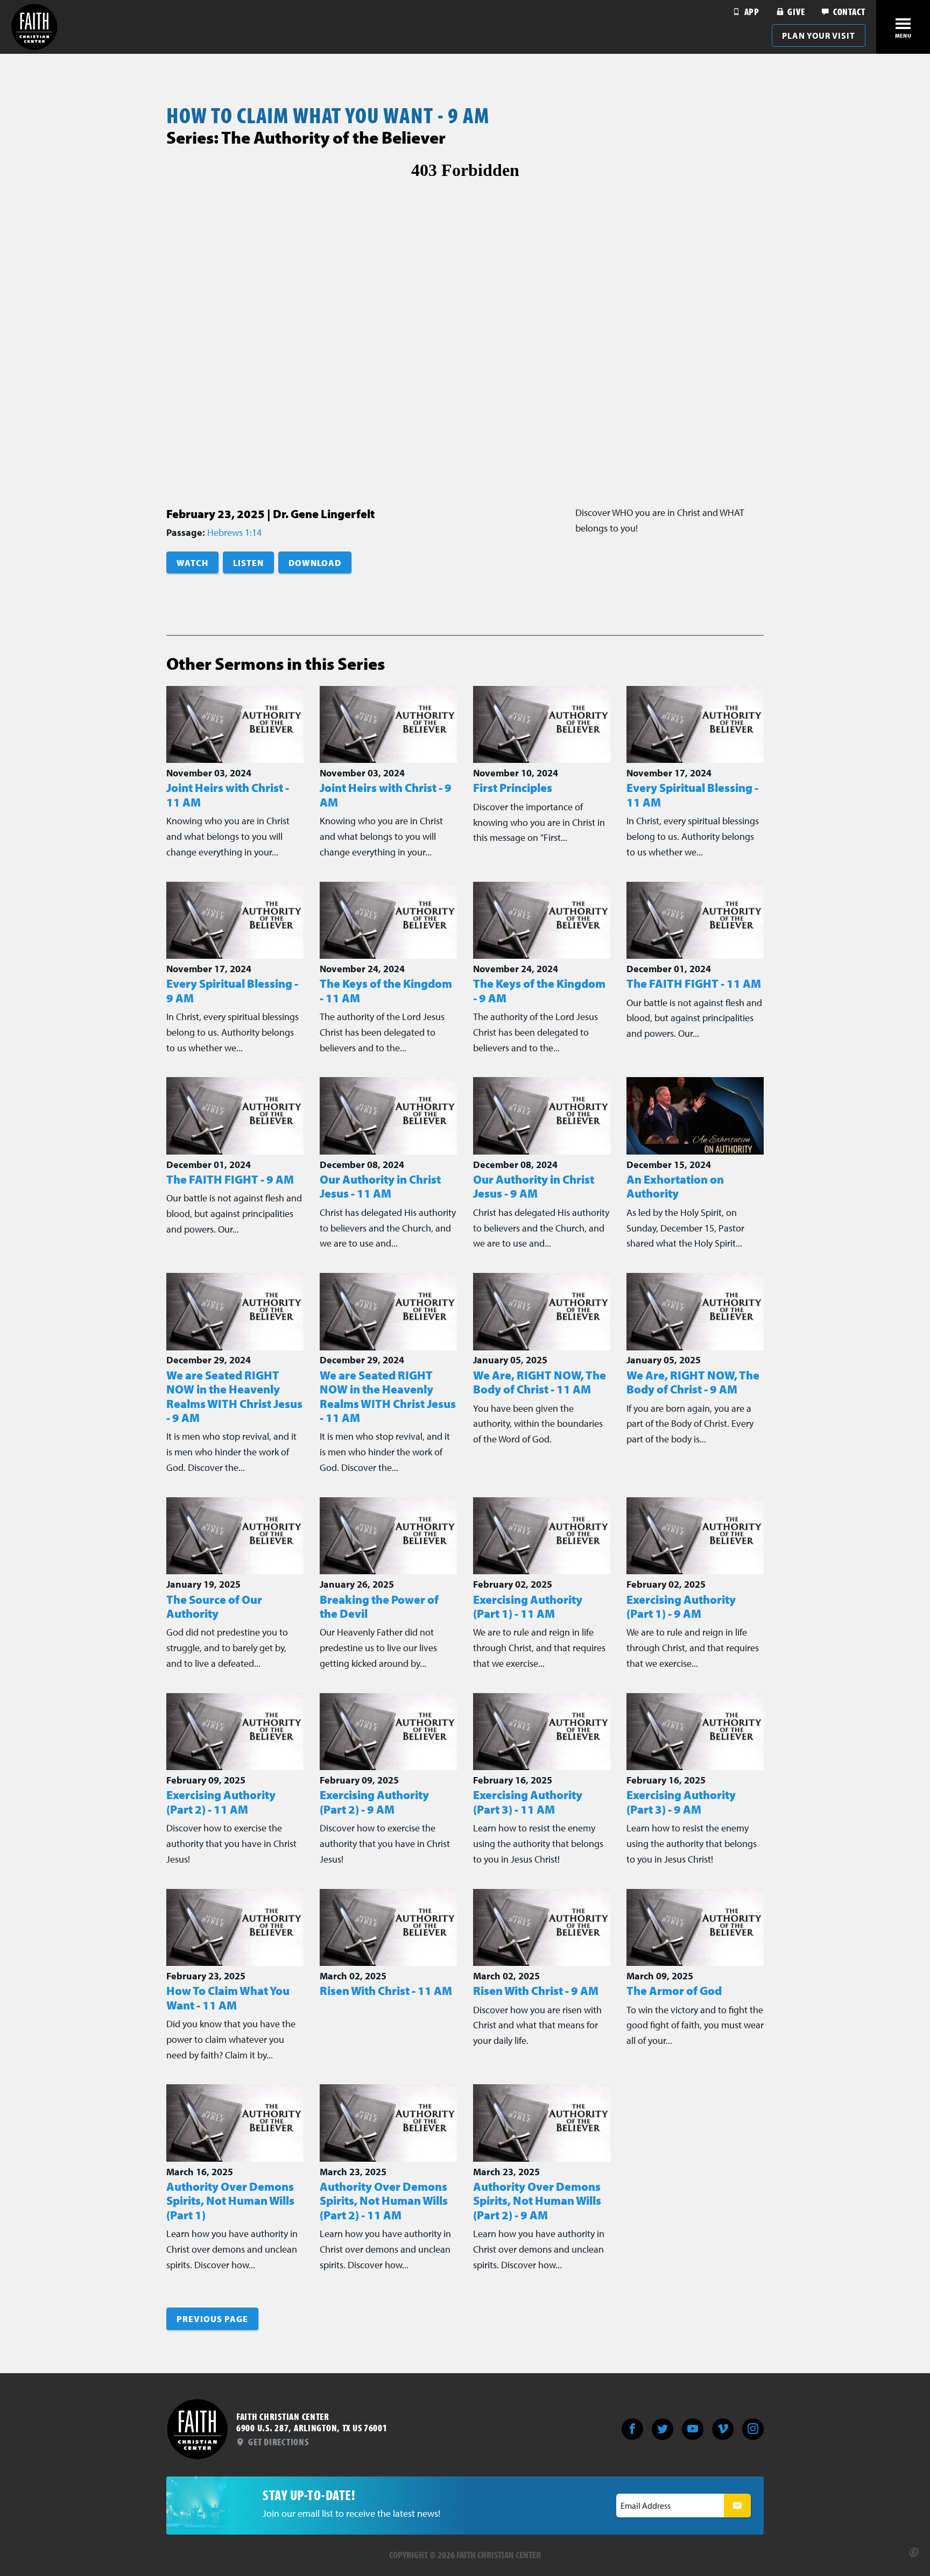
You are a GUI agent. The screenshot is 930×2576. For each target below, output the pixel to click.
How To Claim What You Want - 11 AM (228, 1998)
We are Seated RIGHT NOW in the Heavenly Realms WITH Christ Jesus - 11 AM (388, 1396)
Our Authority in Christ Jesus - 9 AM (534, 1186)
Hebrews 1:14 (234, 532)
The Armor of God (674, 1991)
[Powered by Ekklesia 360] (914, 2552)
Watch (192, 563)
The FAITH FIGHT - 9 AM (230, 1179)
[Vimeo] (723, 2429)
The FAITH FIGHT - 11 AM (694, 983)
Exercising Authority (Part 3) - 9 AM (681, 1802)
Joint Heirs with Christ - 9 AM (386, 795)
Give (795, 12)
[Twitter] (663, 2429)
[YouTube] (693, 2429)
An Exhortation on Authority (675, 1186)
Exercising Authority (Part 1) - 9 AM (681, 1607)
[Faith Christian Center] (34, 27)
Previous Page (212, 2319)
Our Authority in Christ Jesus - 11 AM (380, 1186)
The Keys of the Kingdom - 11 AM (386, 990)
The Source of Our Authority (214, 1607)
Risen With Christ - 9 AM (536, 1991)
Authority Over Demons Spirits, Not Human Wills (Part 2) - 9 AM (537, 2201)
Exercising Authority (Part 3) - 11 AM (528, 1802)
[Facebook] (632, 2429)
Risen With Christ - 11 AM (386, 1991)
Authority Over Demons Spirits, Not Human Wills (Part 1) (230, 2201)
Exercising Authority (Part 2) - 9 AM (374, 1802)
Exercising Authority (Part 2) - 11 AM (221, 1802)
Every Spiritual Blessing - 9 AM (232, 990)
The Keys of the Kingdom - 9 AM (539, 990)
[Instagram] (753, 2429)
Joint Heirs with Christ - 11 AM (228, 795)
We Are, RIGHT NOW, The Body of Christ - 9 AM (693, 1382)
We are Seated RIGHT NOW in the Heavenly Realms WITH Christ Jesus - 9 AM (234, 1396)
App (751, 12)
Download (315, 563)
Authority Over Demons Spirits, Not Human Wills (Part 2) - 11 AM (384, 2201)
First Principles (513, 788)
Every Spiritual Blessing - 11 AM (692, 795)
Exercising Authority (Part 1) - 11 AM (528, 1607)
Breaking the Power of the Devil (379, 1607)
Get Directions (278, 2442)
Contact (848, 12)
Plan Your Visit (819, 36)
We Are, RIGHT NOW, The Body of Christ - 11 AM (540, 1382)
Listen (248, 563)
